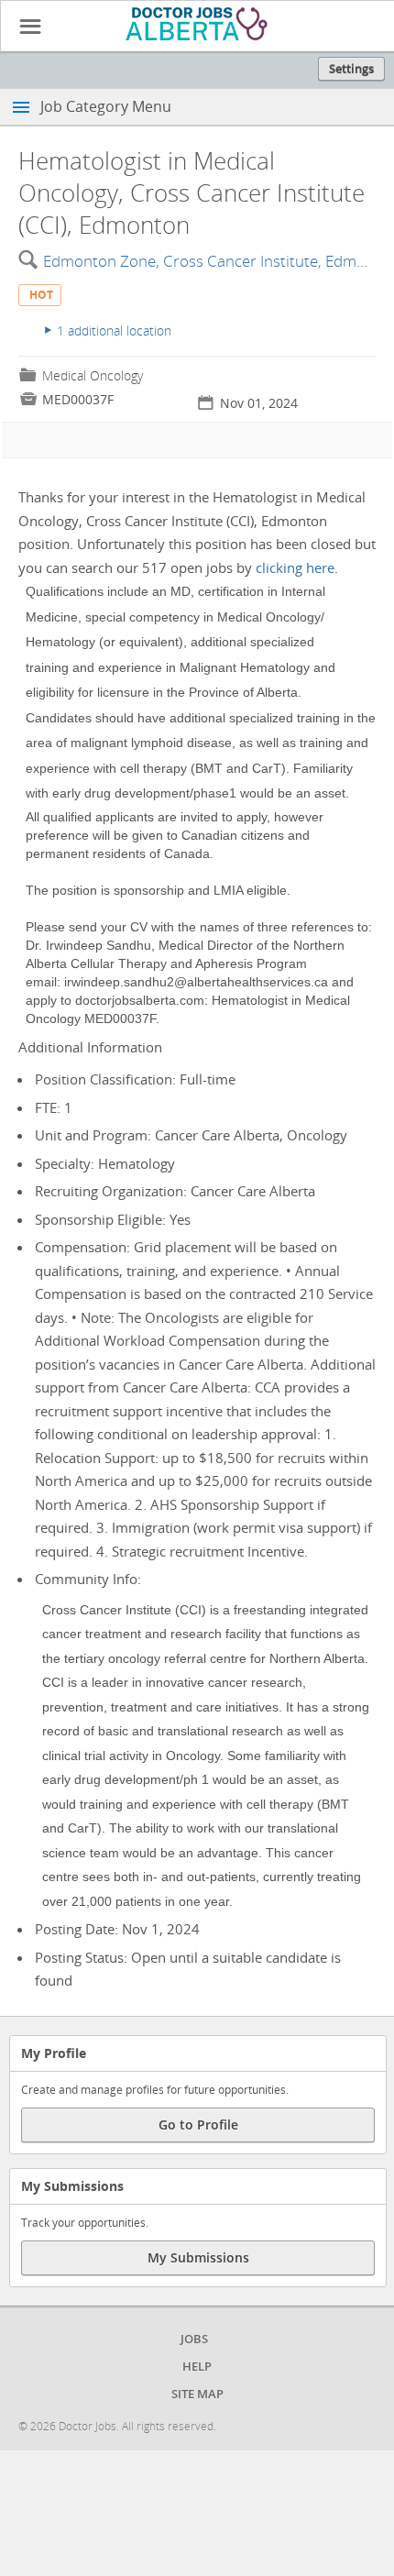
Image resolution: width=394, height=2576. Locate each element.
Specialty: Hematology (105, 1163)
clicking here (295, 567)
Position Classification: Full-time (135, 1079)
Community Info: (202, 1739)
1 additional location (108, 330)
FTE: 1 (54, 1107)
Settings (351, 69)
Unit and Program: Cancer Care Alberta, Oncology (191, 1135)
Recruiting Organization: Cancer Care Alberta (175, 1191)
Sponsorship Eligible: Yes (113, 1219)
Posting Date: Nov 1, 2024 (117, 1929)
